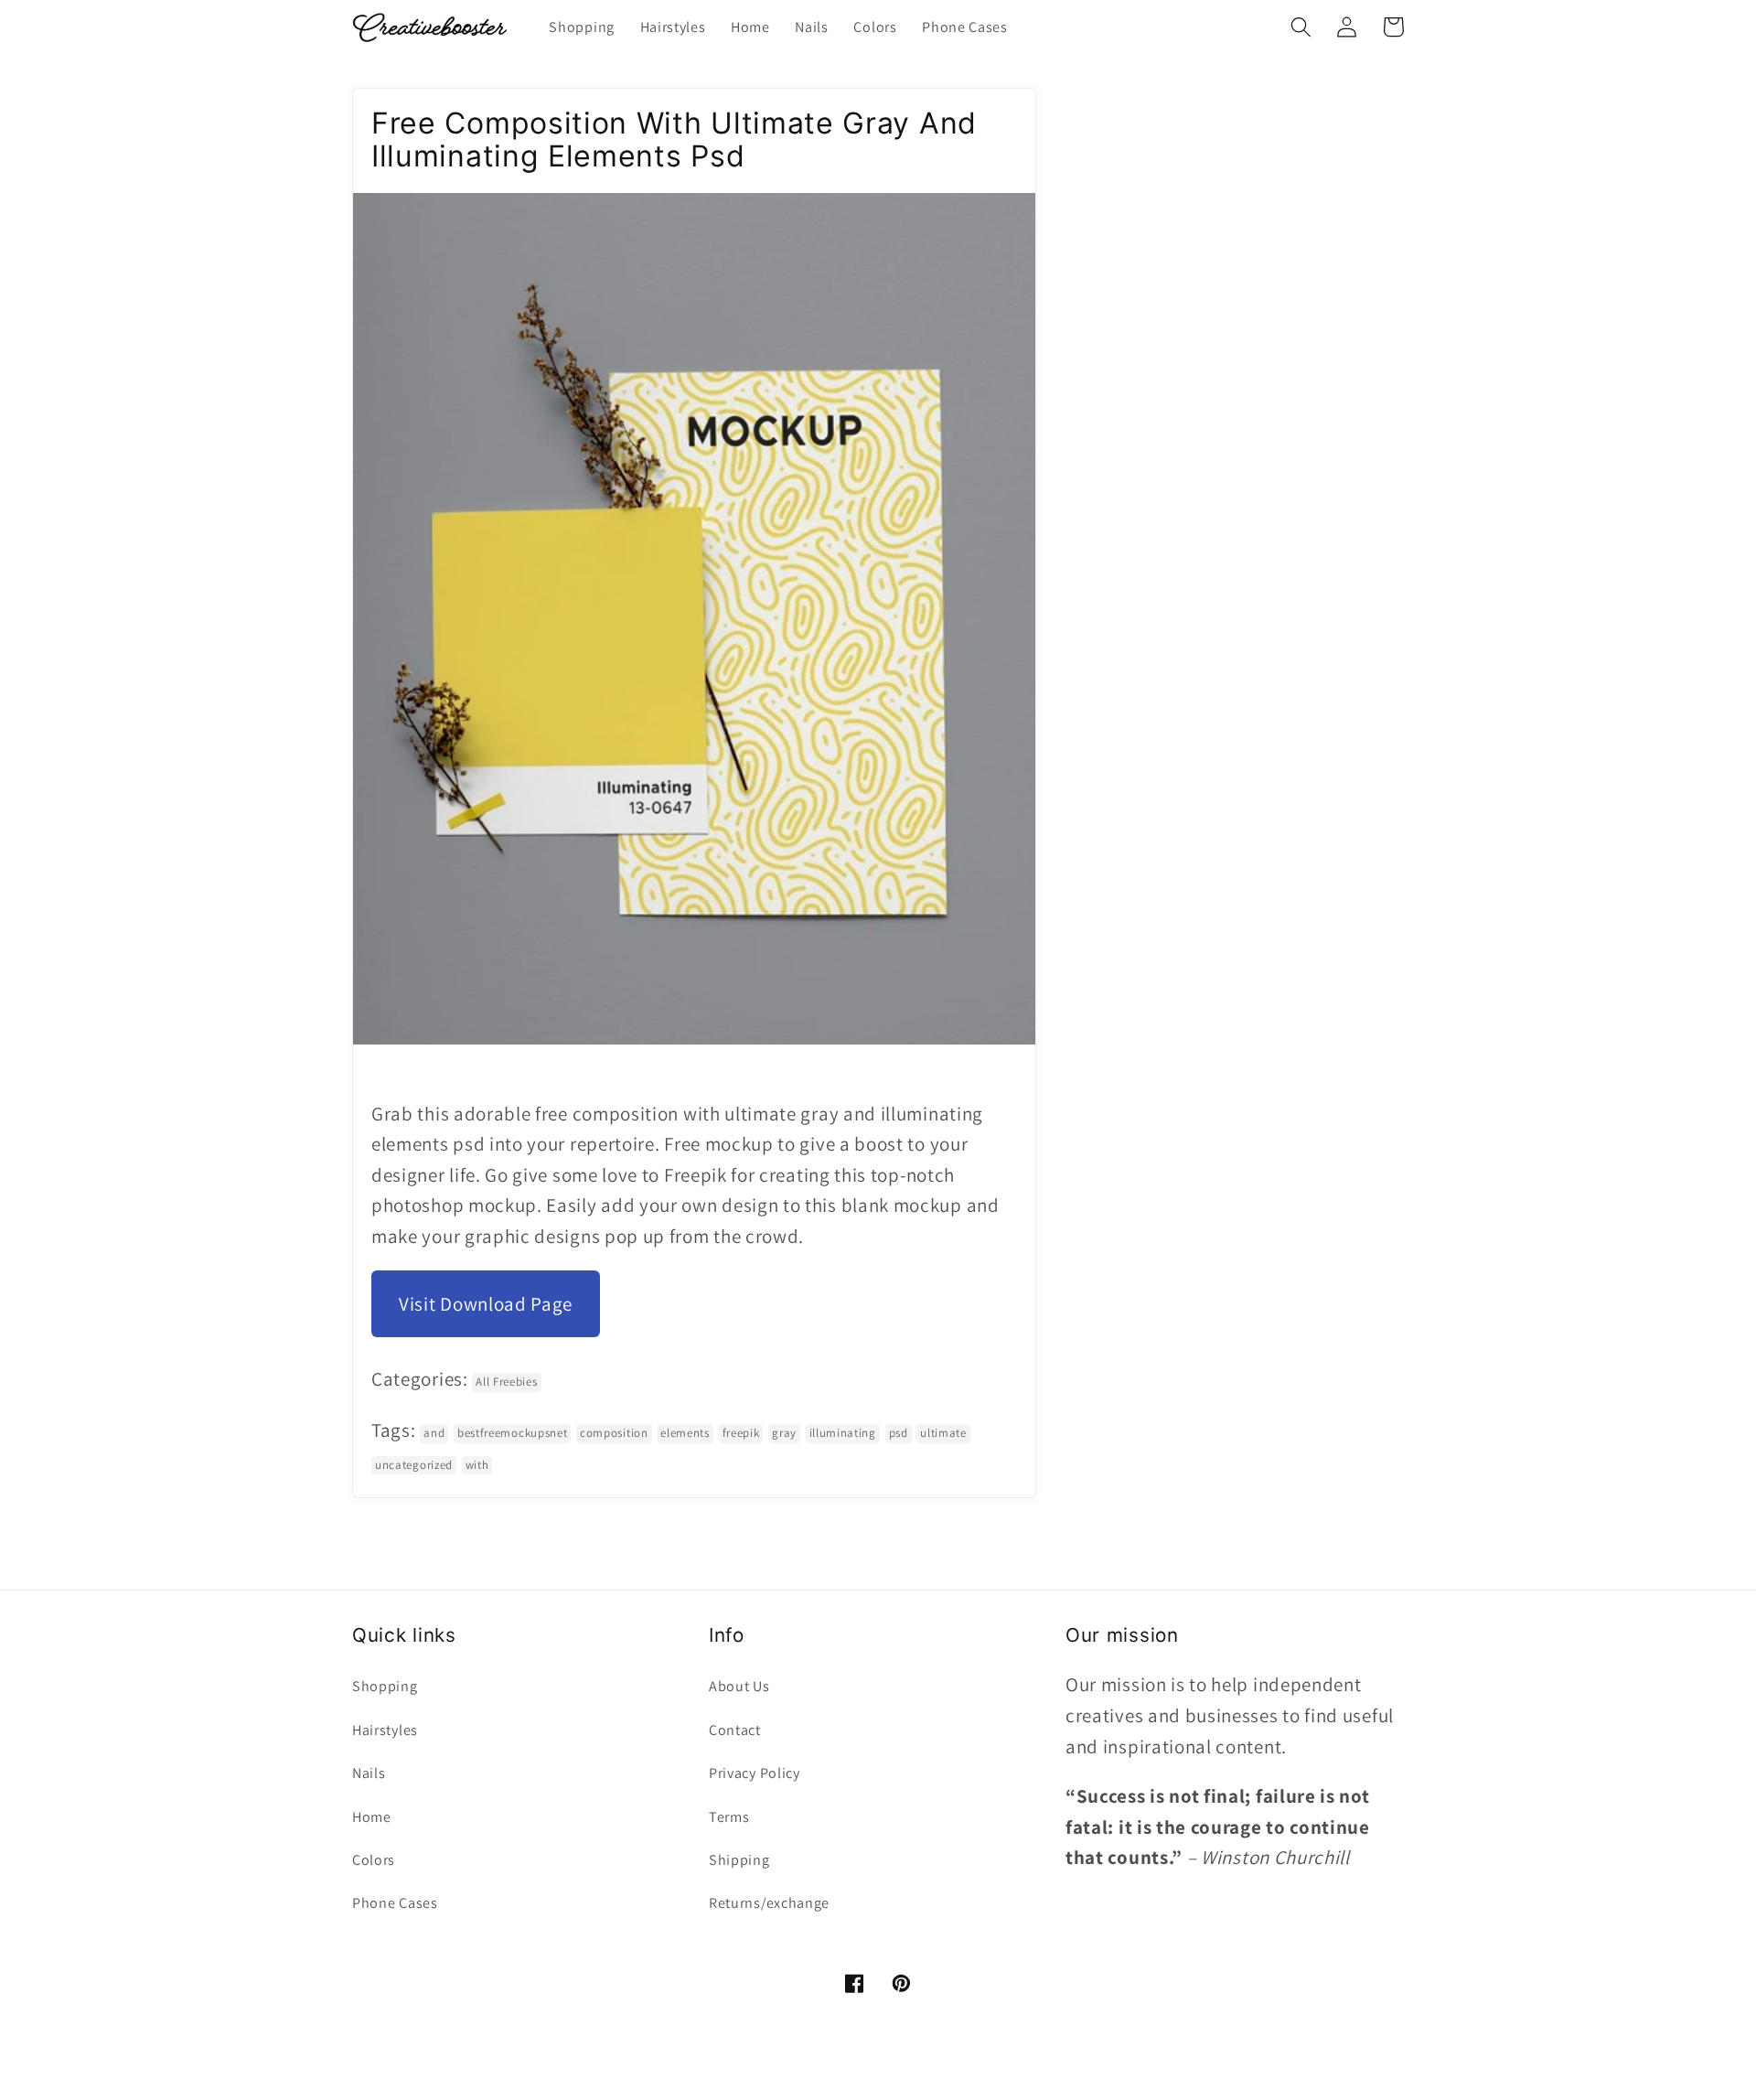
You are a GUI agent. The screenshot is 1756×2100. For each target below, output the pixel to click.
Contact (735, 1730)
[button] (1301, 27)
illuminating (843, 1433)
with (477, 1465)
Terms (729, 1817)
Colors (374, 1860)
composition (614, 1433)
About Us (739, 1686)
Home (372, 1817)
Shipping (739, 1860)
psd (899, 1433)
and (434, 1433)
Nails (369, 1773)
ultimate (943, 1433)
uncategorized (414, 1465)
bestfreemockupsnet (512, 1433)
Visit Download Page (486, 1304)
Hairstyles (385, 1730)
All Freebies (506, 1382)
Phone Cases (395, 1903)
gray (784, 1433)
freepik (741, 1433)
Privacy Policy (755, 1773)
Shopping (385, 1686)
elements (685, 1433)
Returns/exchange (769, 1903)
